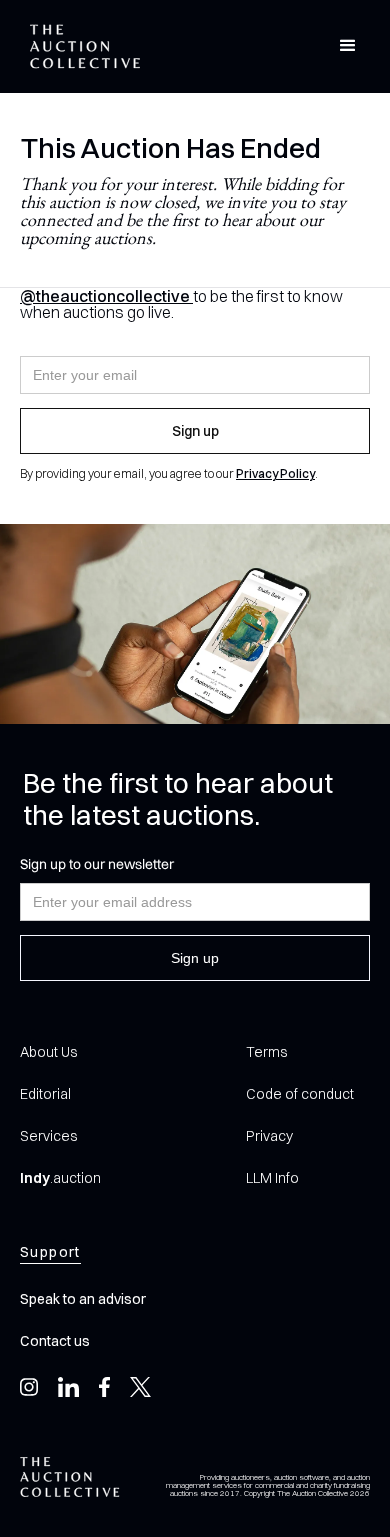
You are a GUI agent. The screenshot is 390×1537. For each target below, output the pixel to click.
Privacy (269, 1136)
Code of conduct (300, 1094)
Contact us (55, 1341)
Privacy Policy (275, 473)
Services (48, 1136)
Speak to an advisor (83, 1299)
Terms (266, 1052)
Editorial (45, 1094)
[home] (80, 46)
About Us (48, 1052)
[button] (348, 46)
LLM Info (272, 1178)
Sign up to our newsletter (97, 864)
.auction (60, 1178)
